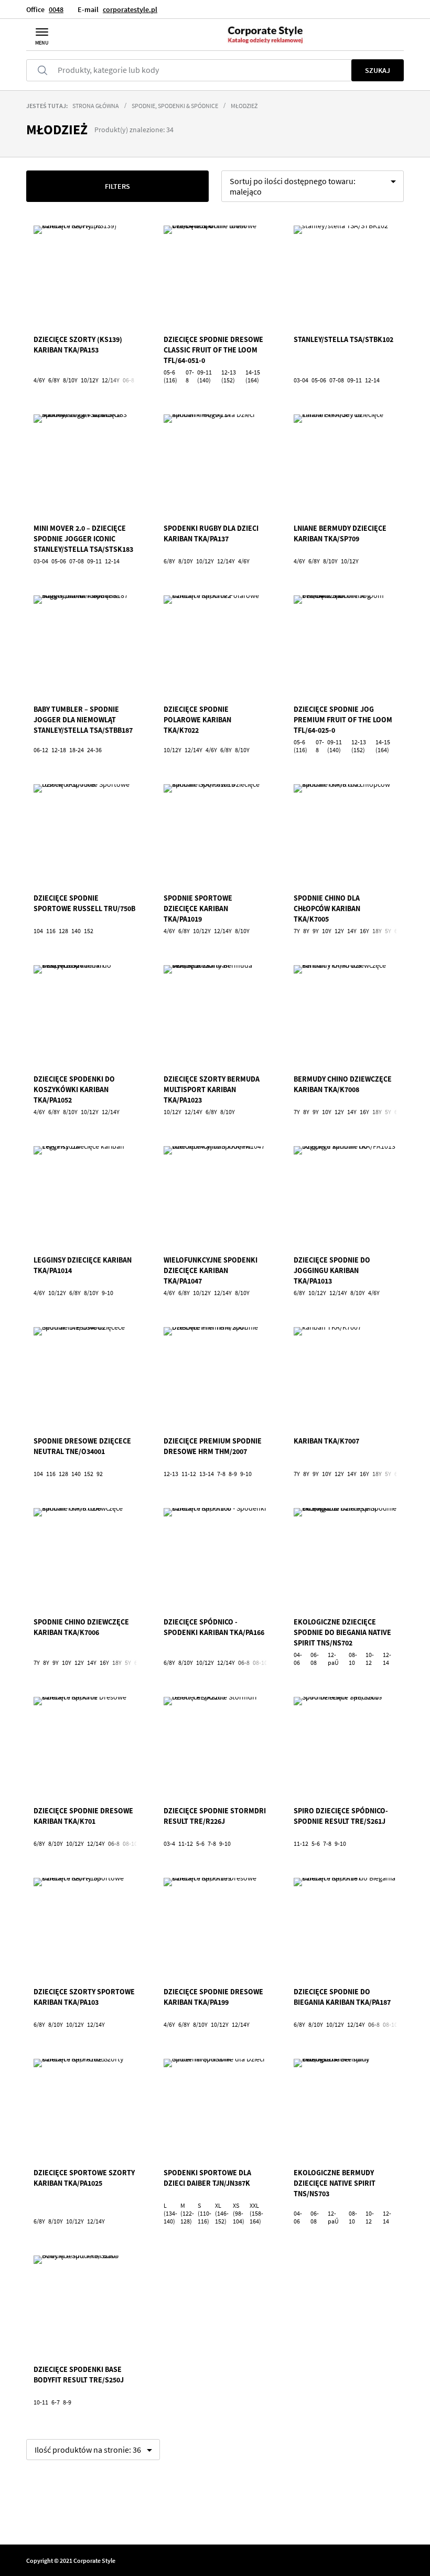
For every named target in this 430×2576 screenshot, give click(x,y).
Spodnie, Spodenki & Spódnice (175, 106)
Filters (117, 186)
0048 (56, 9)
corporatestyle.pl (130, 9)
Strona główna (96, 106)
